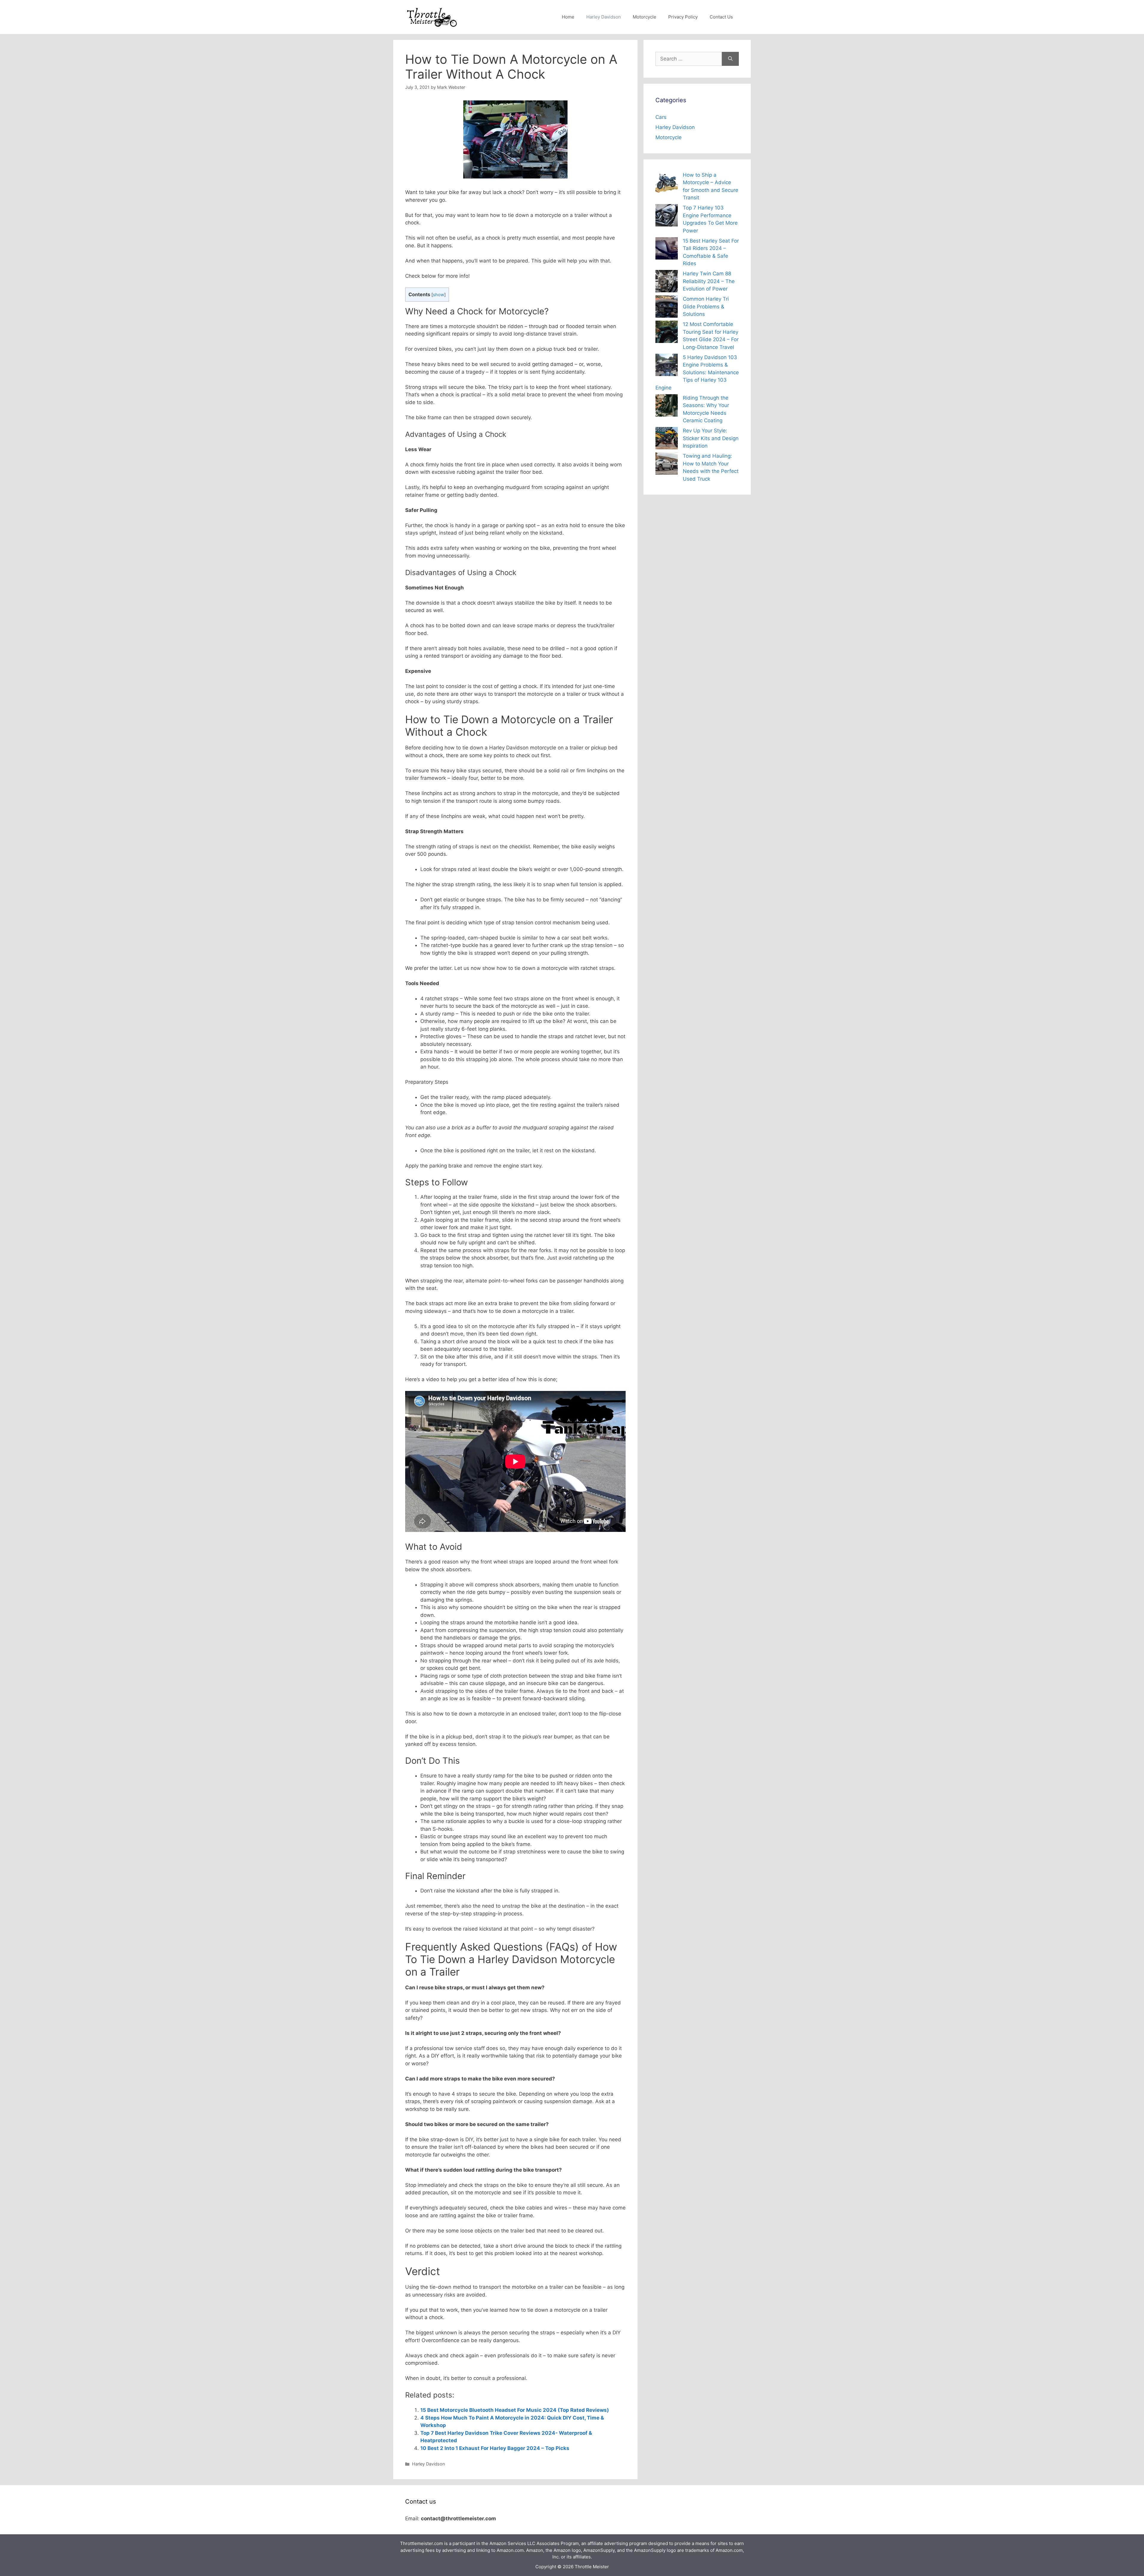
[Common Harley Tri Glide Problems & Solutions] (667, 308)
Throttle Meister (592, 2567)
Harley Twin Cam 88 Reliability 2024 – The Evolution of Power (709, 281)
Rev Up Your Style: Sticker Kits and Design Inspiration (711, 438)
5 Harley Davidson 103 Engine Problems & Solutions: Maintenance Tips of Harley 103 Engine (697, 372)
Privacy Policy (683, 17)
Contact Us (721, 17)
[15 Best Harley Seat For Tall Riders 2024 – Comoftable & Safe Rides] (667, 250)
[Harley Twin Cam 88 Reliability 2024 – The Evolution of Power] (667, 282)
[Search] (730, 59)
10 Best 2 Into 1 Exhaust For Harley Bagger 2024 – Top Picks (495, 2448)
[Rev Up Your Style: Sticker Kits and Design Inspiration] (667, 439)
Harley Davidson (604, 17)
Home (568, 17)
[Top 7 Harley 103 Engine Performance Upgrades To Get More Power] (667, 216)
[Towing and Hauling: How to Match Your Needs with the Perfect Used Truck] (667, 465)
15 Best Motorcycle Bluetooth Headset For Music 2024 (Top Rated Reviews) (515, 2410)
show (439, 295)
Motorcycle (645, 17)
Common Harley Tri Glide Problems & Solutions (706, 306)
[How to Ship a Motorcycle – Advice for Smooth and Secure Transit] (667, 184)
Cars (661, 117)
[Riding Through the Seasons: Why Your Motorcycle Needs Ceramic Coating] (667, 407)
